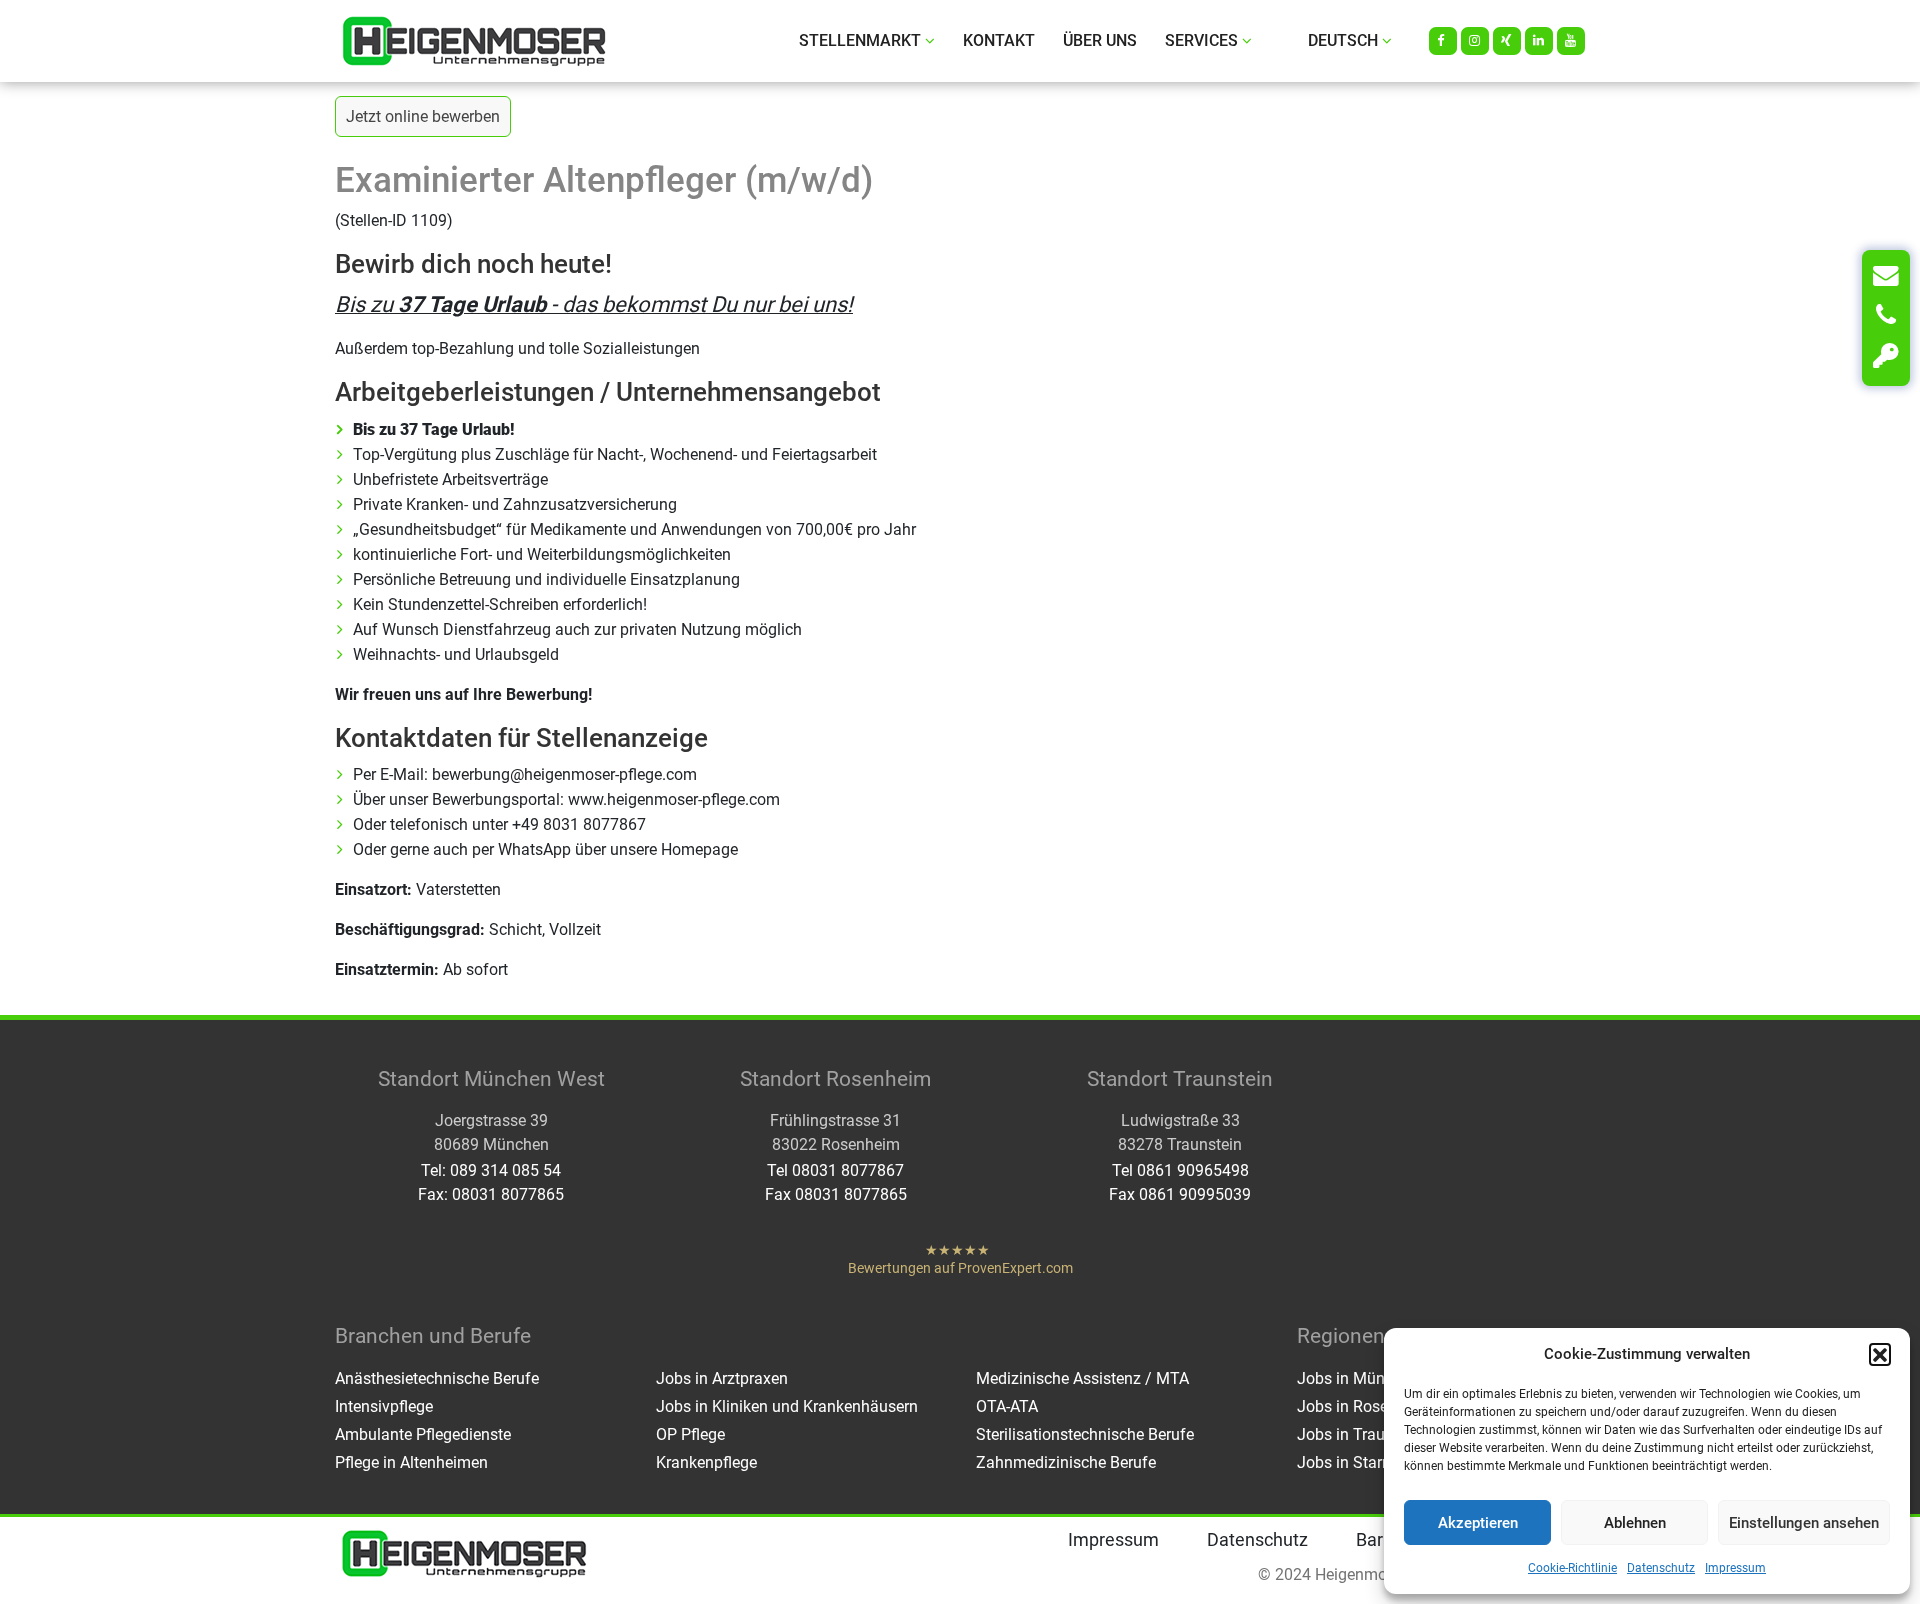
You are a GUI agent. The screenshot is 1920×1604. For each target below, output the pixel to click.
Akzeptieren (1478, 1523)
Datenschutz (1661, 1568)
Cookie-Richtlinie (1572, 1568)
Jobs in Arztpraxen (722, 1378)
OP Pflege (690, 1434)
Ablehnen (1635, 1523)
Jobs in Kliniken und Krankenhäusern (787, 1406)
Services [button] (1201, 40)
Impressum (1735, 1568)
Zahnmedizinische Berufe (1066, 1462)
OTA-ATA (1007, 1406)
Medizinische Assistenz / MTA (1082, 1378)
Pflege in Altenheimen (411, 1462)
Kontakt (999, 40)
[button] (1880, 1354)
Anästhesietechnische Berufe (437, 1378)
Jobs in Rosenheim (1364, 1406)
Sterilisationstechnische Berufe (1085, 1434)
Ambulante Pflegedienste (423, 1434)
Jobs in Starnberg (1359, 1462)
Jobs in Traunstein (1362, 1434)
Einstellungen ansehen (1804, 1523)
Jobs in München (1358, 1378)
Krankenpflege (706, 1462)
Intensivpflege (384, 1406)
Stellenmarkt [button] (860, 40)
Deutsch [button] (1343, 40)
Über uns (1100, 40)
